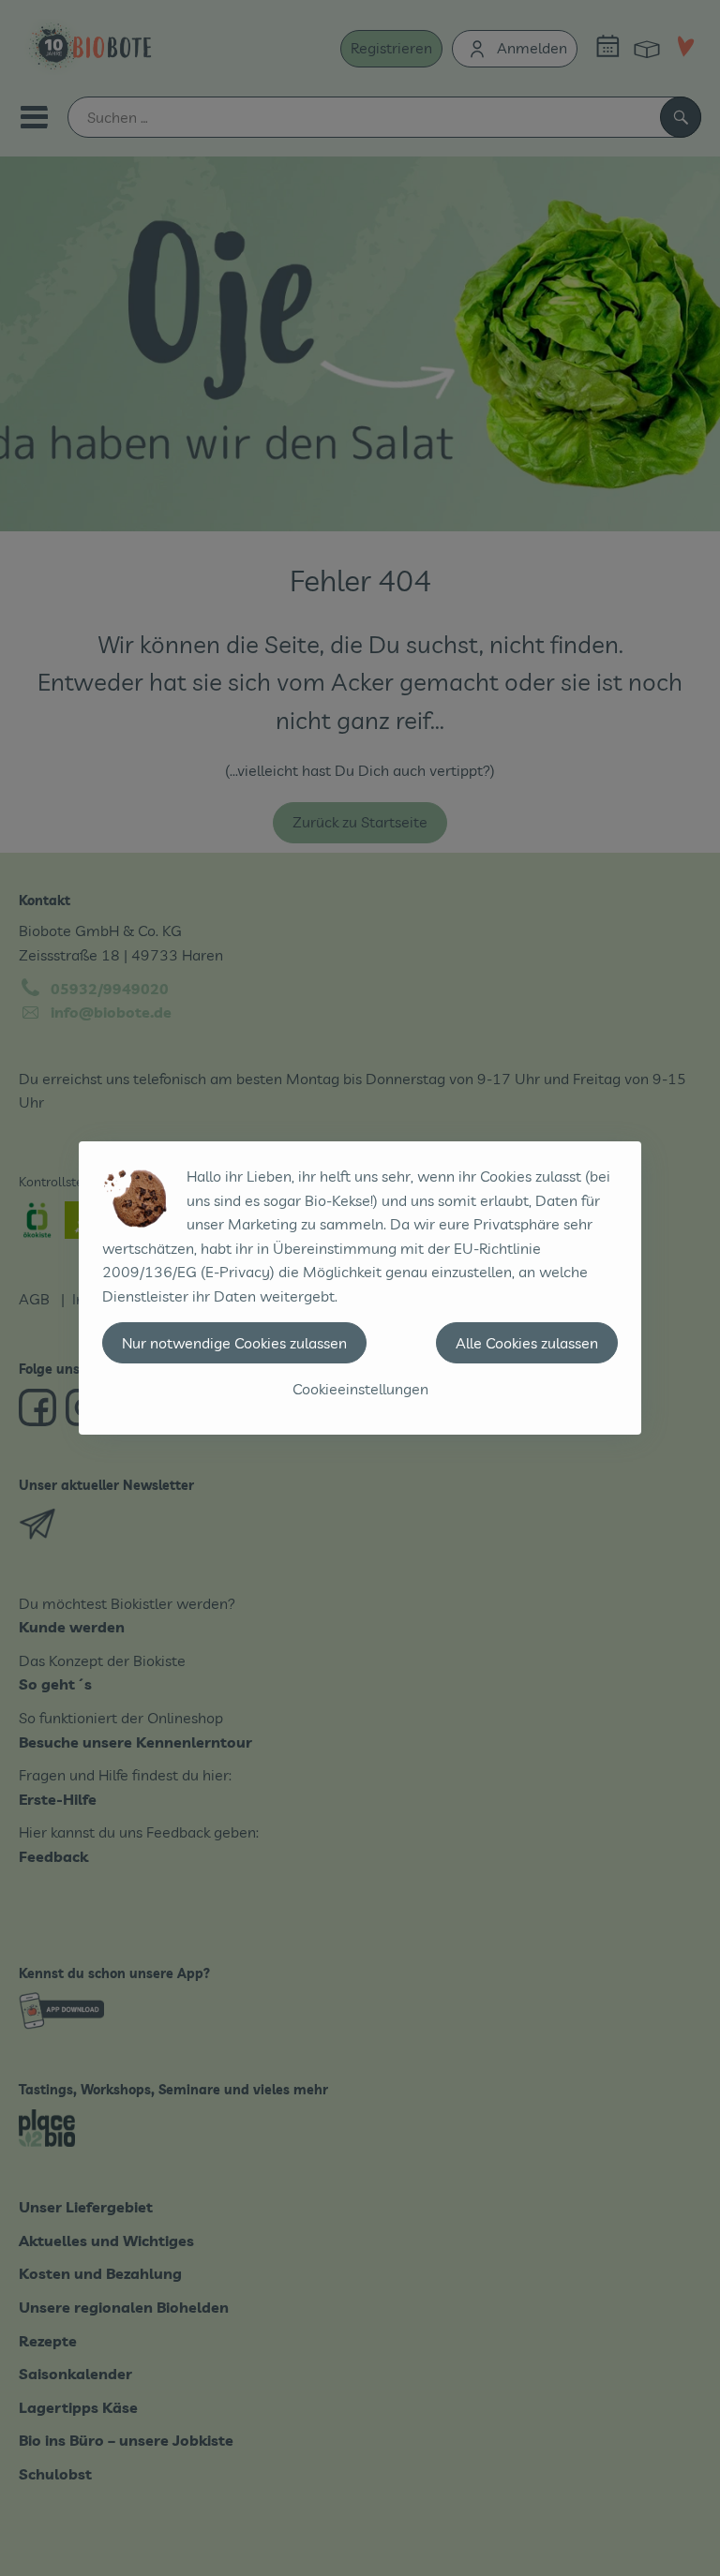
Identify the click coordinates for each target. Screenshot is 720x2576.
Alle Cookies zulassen (527, 1343)
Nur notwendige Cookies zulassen (234, 1343)
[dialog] (360, 1288)
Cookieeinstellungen (360, 1389)
